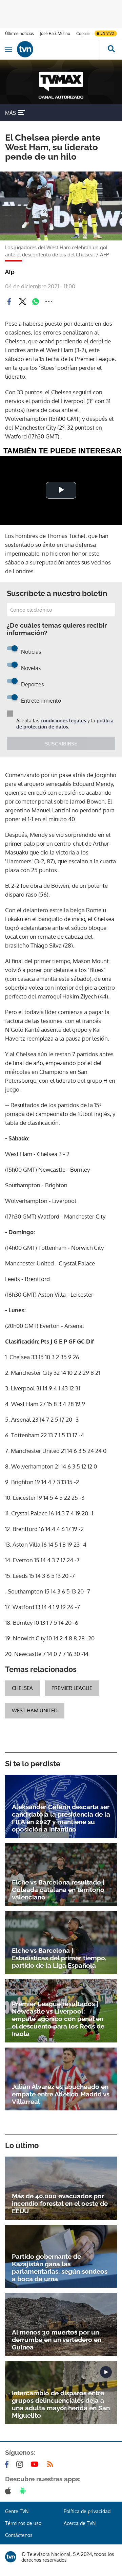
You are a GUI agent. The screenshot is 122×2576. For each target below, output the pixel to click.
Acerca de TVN (80, 2523)
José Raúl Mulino (55, 33)
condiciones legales (63, 720)
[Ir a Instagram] (21, 2464)
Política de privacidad (87, 2511)
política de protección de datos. (65, 724)
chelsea (22, 1688)
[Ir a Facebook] (8, 2464)
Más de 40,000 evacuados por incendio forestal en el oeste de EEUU (60, 2203)
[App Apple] (9, 2491)
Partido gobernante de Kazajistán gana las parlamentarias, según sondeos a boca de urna (60, 2268)
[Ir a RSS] (52, 2464)
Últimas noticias (19, 33)
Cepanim (84, 33)
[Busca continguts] (111, 49)
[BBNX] (11, 2557)
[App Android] (24, 2491)
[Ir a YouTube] (36, 2464)
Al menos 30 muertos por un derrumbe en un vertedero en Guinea (57, 2340)
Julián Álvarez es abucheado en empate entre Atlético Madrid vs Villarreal (61, 2094)
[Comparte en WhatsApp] (36, 302)
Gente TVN (17, 2511)
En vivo (107, 33)
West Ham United (35, 1710)
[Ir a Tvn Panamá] (58, 49)
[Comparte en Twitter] (22, 302)
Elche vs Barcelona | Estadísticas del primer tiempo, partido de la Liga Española (59, 1958)
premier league (72, 1688)
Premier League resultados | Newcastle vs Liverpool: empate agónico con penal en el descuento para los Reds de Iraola (58, 2019)
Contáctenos (19, 2535)
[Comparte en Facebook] (9, 302)
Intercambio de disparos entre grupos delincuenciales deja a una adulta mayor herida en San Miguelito (61, 2404)
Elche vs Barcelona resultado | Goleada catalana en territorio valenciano (58, 1890)
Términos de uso (23, 2523)
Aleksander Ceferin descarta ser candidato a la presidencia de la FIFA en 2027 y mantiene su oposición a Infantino (61, 1818)
